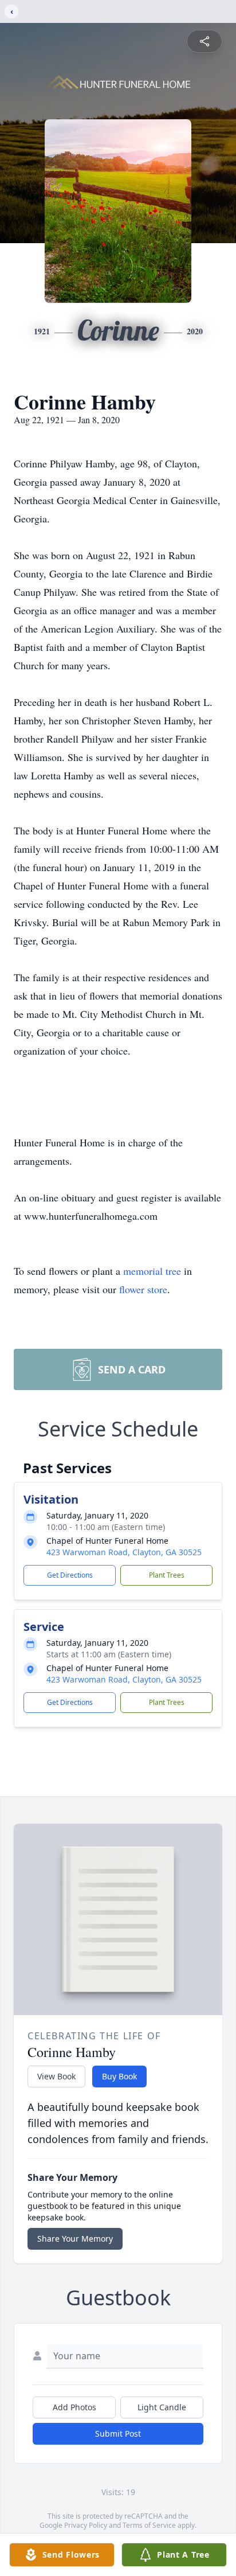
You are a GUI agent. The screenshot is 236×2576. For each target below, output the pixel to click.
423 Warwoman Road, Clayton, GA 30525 (124, 1552)
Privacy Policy (86, 2525)
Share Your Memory (75, 2239)
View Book (56, 2076)
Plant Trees (167, 1575)
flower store (143, 1289)
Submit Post (118, 2433)
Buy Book (119, 2076)
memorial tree (152, 1271)
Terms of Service (149, 2525)
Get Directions (70, 1575)
